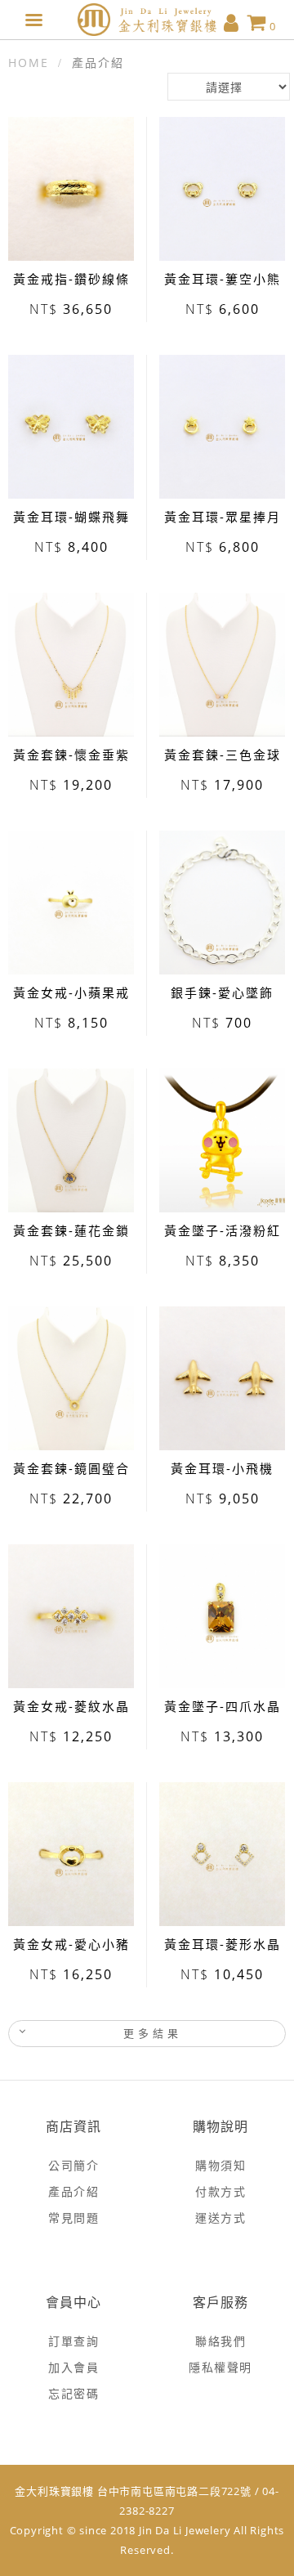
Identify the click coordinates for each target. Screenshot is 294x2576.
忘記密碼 (73, 2393)
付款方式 (220, 2191)
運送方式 (220, 2218)
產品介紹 (73, 2191)
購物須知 (220, 2165)
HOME (29, 63)
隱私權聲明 (220, 2367)
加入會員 (73, 2367)
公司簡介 (73, 2165)
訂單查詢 (73, 2341)
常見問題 (73, 2218)
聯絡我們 (220, 2341)
